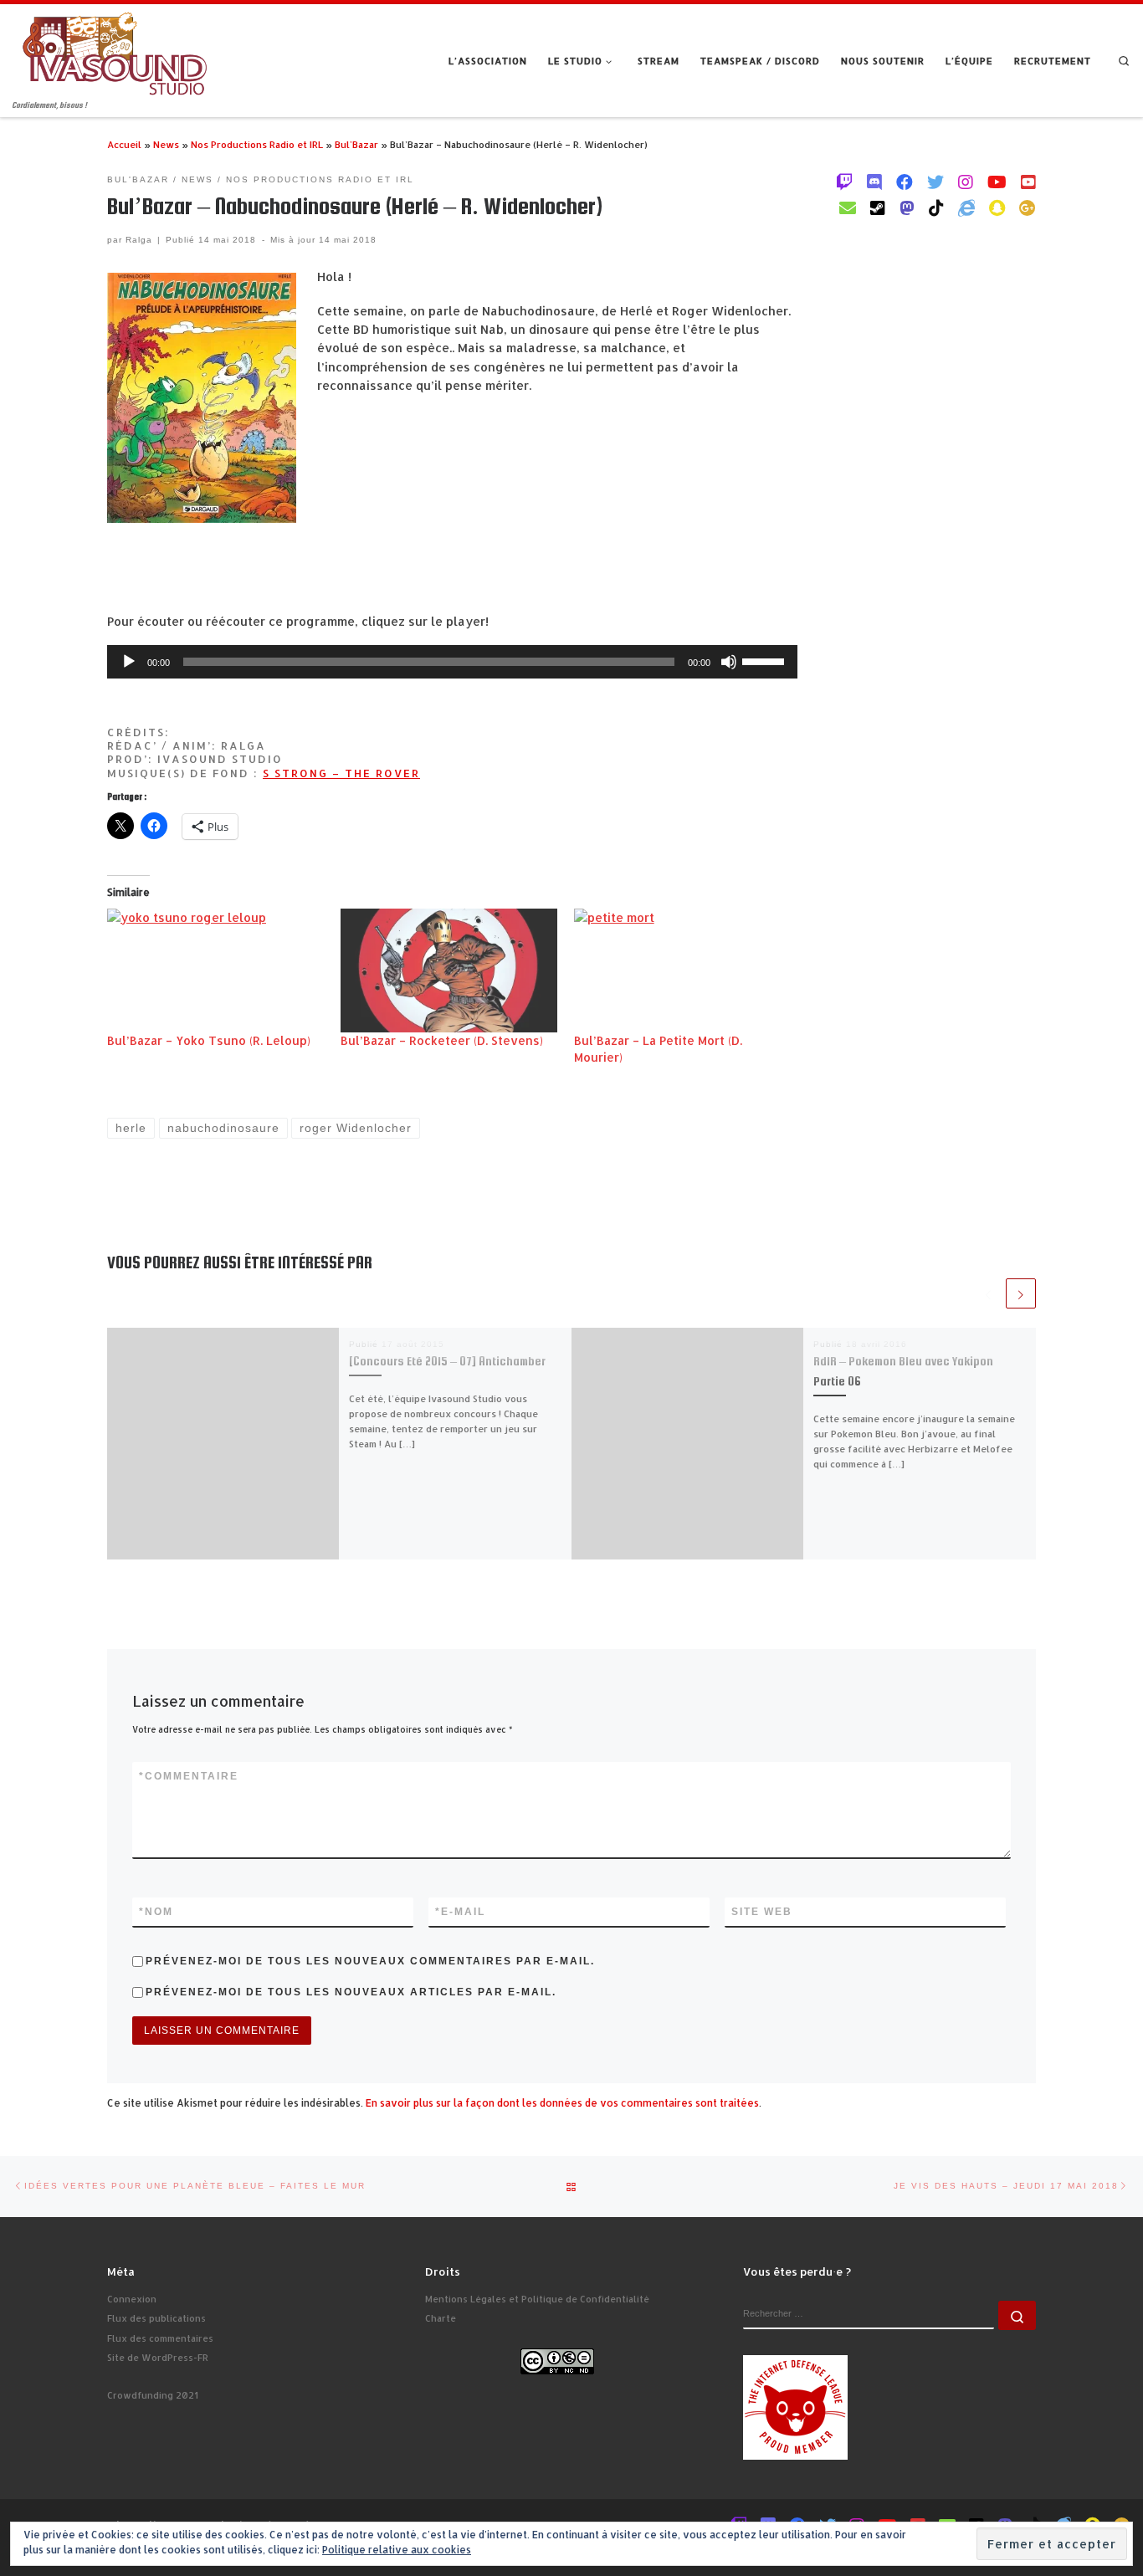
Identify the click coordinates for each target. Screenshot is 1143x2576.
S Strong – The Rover (341, 773)
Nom (156, 1912)
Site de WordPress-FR (158, 2358)
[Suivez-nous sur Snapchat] (997, 207)
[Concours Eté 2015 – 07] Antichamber (447, 1361)
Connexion (132, 2299)
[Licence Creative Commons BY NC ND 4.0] (557, 2360)
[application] (452, 662)
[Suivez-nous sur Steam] (878, 207)
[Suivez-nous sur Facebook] (905, 182)
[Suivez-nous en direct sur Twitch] (844, 182)
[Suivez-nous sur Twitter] (935, 182)
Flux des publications (156, 2318)
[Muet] (729, 662)
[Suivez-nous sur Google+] (1028, 207)
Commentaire (189, 1776)
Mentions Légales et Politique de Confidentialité (537, 2299)
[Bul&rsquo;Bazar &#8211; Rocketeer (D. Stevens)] (449, 970)
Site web (762, 1912)
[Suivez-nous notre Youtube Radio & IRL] (1028, 182)
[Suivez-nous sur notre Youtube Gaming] (997, 182)
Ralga (139, 240)
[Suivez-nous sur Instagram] (966, 182)
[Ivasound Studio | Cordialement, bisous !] (115, 51)
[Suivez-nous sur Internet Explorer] (966, 207)
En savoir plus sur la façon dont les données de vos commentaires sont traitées (562, 2103)
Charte (441, 2318)
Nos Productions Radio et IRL (257, 144)
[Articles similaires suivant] (1021, 1293)
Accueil (124, 144)
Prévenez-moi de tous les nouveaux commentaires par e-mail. (370, 1961)
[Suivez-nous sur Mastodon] (907, 207)
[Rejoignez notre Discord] (874, 182)
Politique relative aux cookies (397, 2550)
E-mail (460, 1912)
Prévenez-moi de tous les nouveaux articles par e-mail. (351, 1992)
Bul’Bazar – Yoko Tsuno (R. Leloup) (209, 1040)
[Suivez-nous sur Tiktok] (936, 207)
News (166, 144)
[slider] (766, 660)
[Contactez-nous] (848, 207)
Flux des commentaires (160, 2338)
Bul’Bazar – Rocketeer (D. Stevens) (442, 1040)
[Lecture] (129, 662)
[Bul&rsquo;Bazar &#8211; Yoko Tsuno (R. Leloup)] (215, 970)
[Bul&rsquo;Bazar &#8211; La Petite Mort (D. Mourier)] (682, 970)
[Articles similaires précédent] (988, 1293)
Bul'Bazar (356, 144)
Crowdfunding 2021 (153, 2395)
